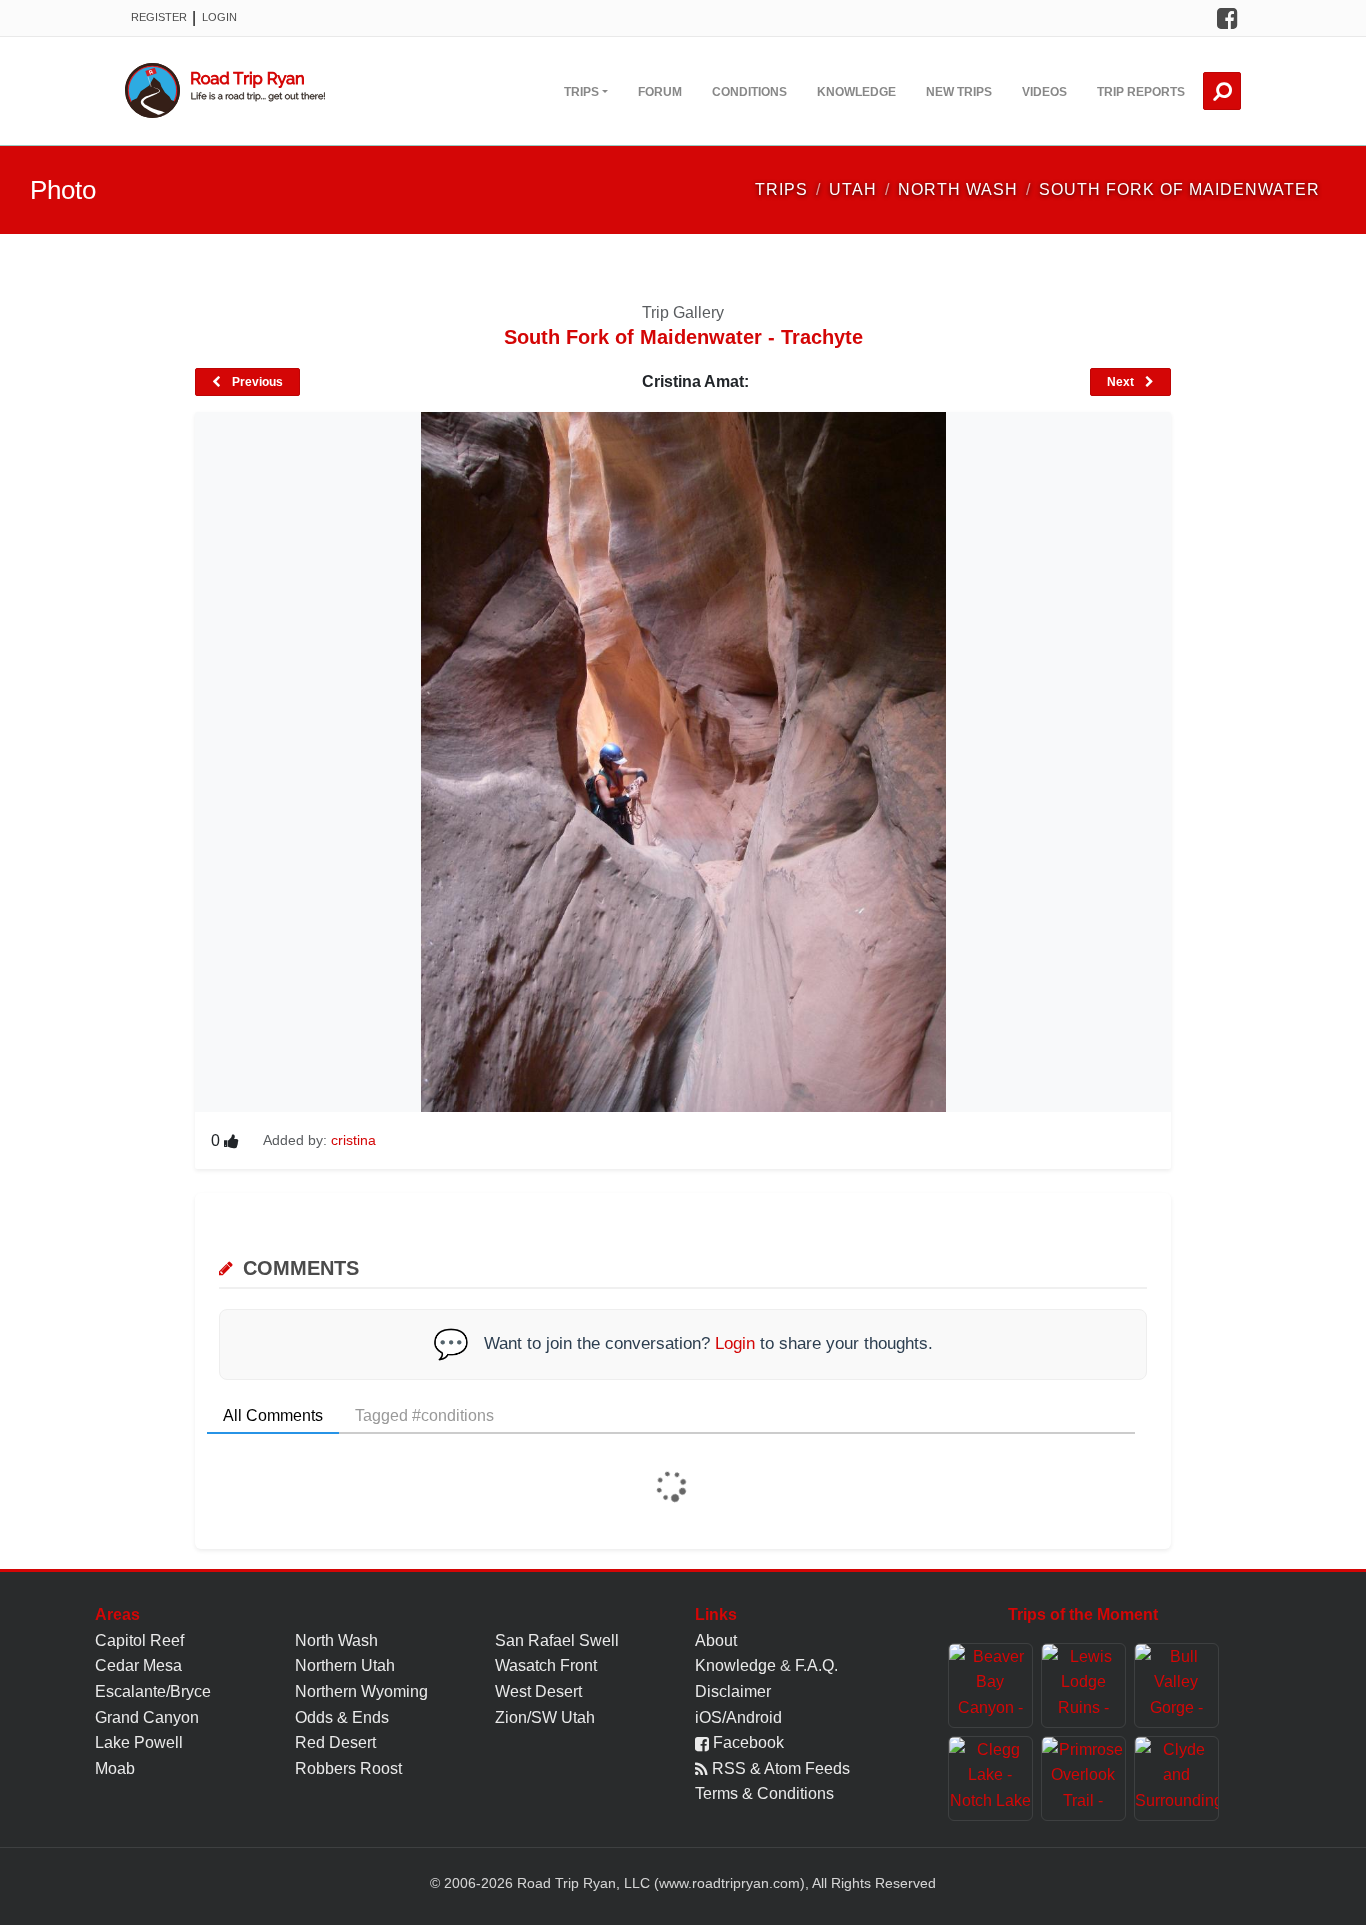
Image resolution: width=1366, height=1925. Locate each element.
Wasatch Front (546, 1665)
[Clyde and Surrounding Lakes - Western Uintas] (1176, 1778)
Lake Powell (139, 1742)
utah (853, 189)
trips (781, 189)
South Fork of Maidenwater (1179, 189)
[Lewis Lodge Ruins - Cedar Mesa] (1083, 1685)
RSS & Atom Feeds (779, 1768)
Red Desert (335, 1742)
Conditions (749, 92)
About (716, 1640)
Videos (1044, 92)
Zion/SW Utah (545, 1717)
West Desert (538, 1691)
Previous (256, 382)
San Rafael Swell (557, 1640)
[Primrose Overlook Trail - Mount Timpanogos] (1083, 1778)
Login (219, 17)
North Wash (336, 1640)
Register (159, 17)
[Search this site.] (1222, 91)
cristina (353, 1140)
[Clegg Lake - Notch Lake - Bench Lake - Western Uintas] (990, 1778)
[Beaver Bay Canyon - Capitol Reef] (990, 1685)
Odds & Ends (342, 1717)
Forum (660, 92)
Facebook (746, 1742)
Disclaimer (733, 1691)
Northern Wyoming (361, 1691)
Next (1122, 382)
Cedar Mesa (138, 1665)
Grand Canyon (147, 1717)
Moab (115, 1768)
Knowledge (856, 92)
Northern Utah (345, 1665)
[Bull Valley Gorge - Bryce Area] (1176, 1685)
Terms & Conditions (764, 1793)
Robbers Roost (348, 1768)
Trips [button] (581, 92)
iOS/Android (738, 1717)
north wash (958, 189)
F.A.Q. (816, 1665)
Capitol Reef (139, 1640)
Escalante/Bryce (153, 1691)
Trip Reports (1141, 92)
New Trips (959, 92)
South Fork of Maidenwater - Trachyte (683, 337)
